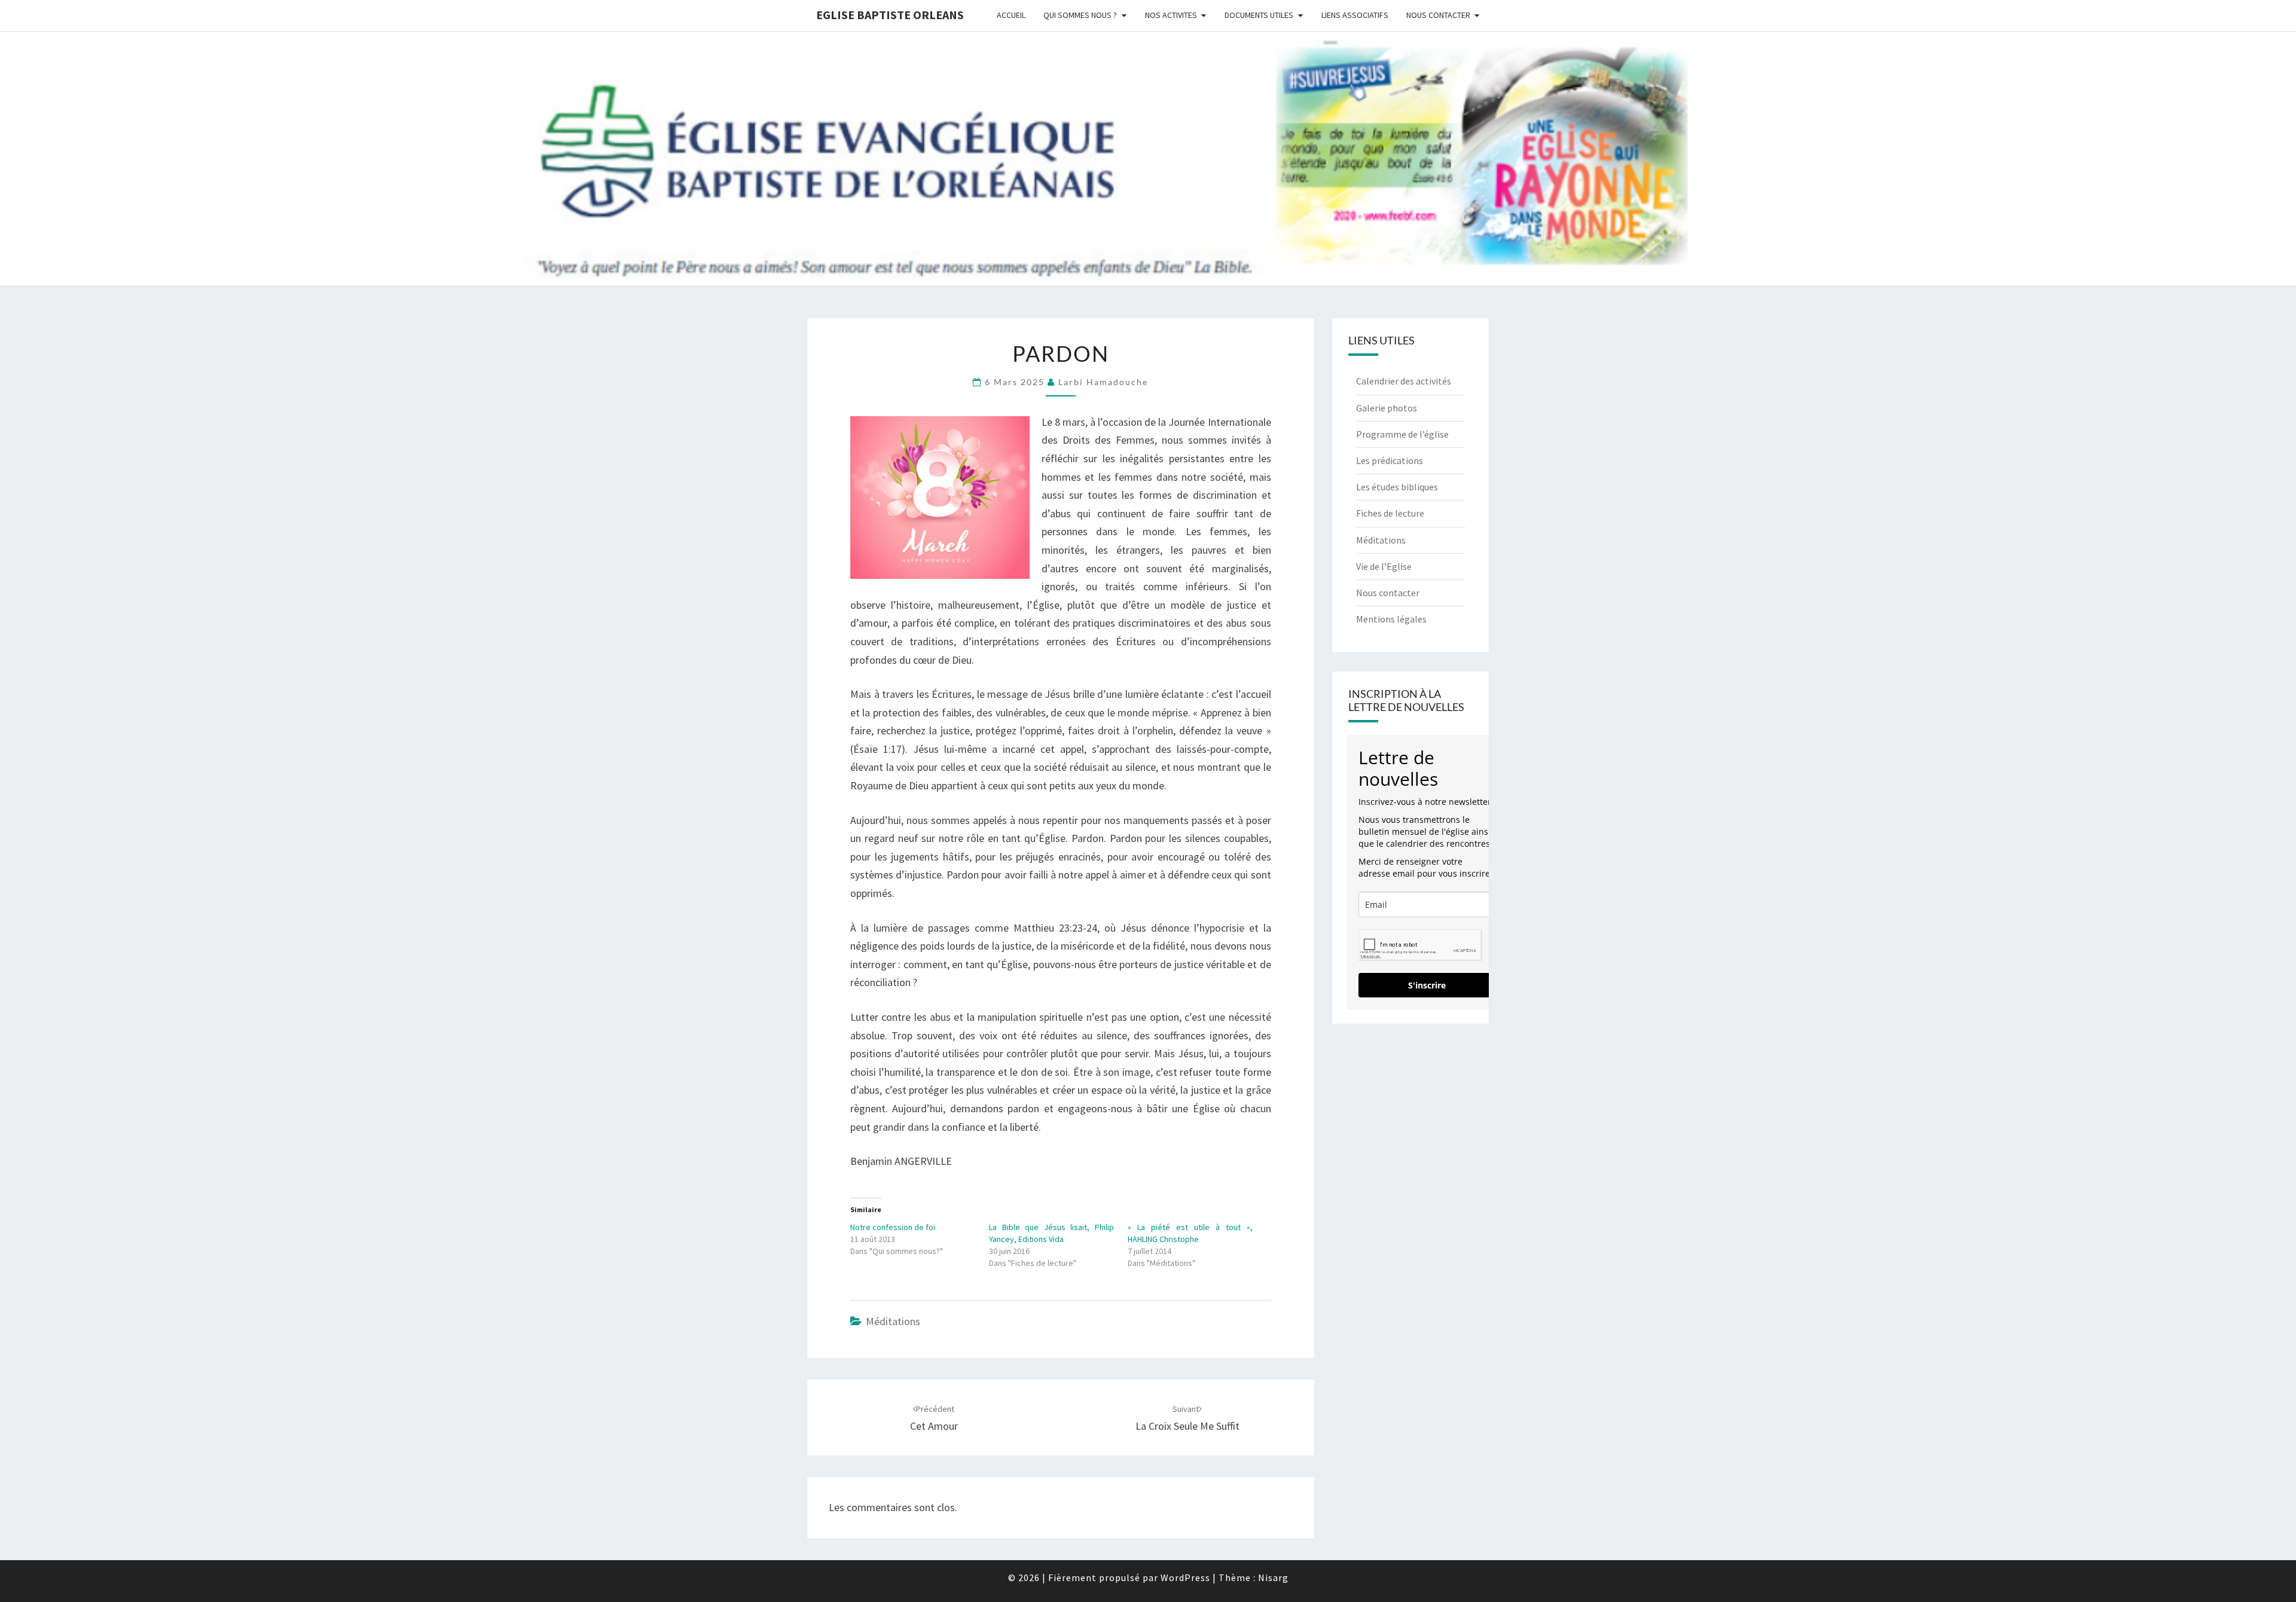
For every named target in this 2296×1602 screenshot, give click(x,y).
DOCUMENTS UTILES (1259, 15)
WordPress (1185, 1577)
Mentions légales (1391, 619)
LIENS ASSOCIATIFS (1355, 15)
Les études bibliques (1397, 487)
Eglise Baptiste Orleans (890, 15)
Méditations (893, 1321)
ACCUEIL (1011, 15)
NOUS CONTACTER (1438, 15)
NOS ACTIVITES (1171, 15)
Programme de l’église (1402, 434)
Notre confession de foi (893, 1227)
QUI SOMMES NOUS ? (1080, 15)
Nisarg (1273, 1577)
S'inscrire (1427, 985)
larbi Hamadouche (1103, 382)
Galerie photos (1387, 408)
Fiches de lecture (1390, 513)
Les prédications (1390, 460)
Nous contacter (1388, 593)
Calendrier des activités (1404, 381)
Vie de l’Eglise (1384, 566)
